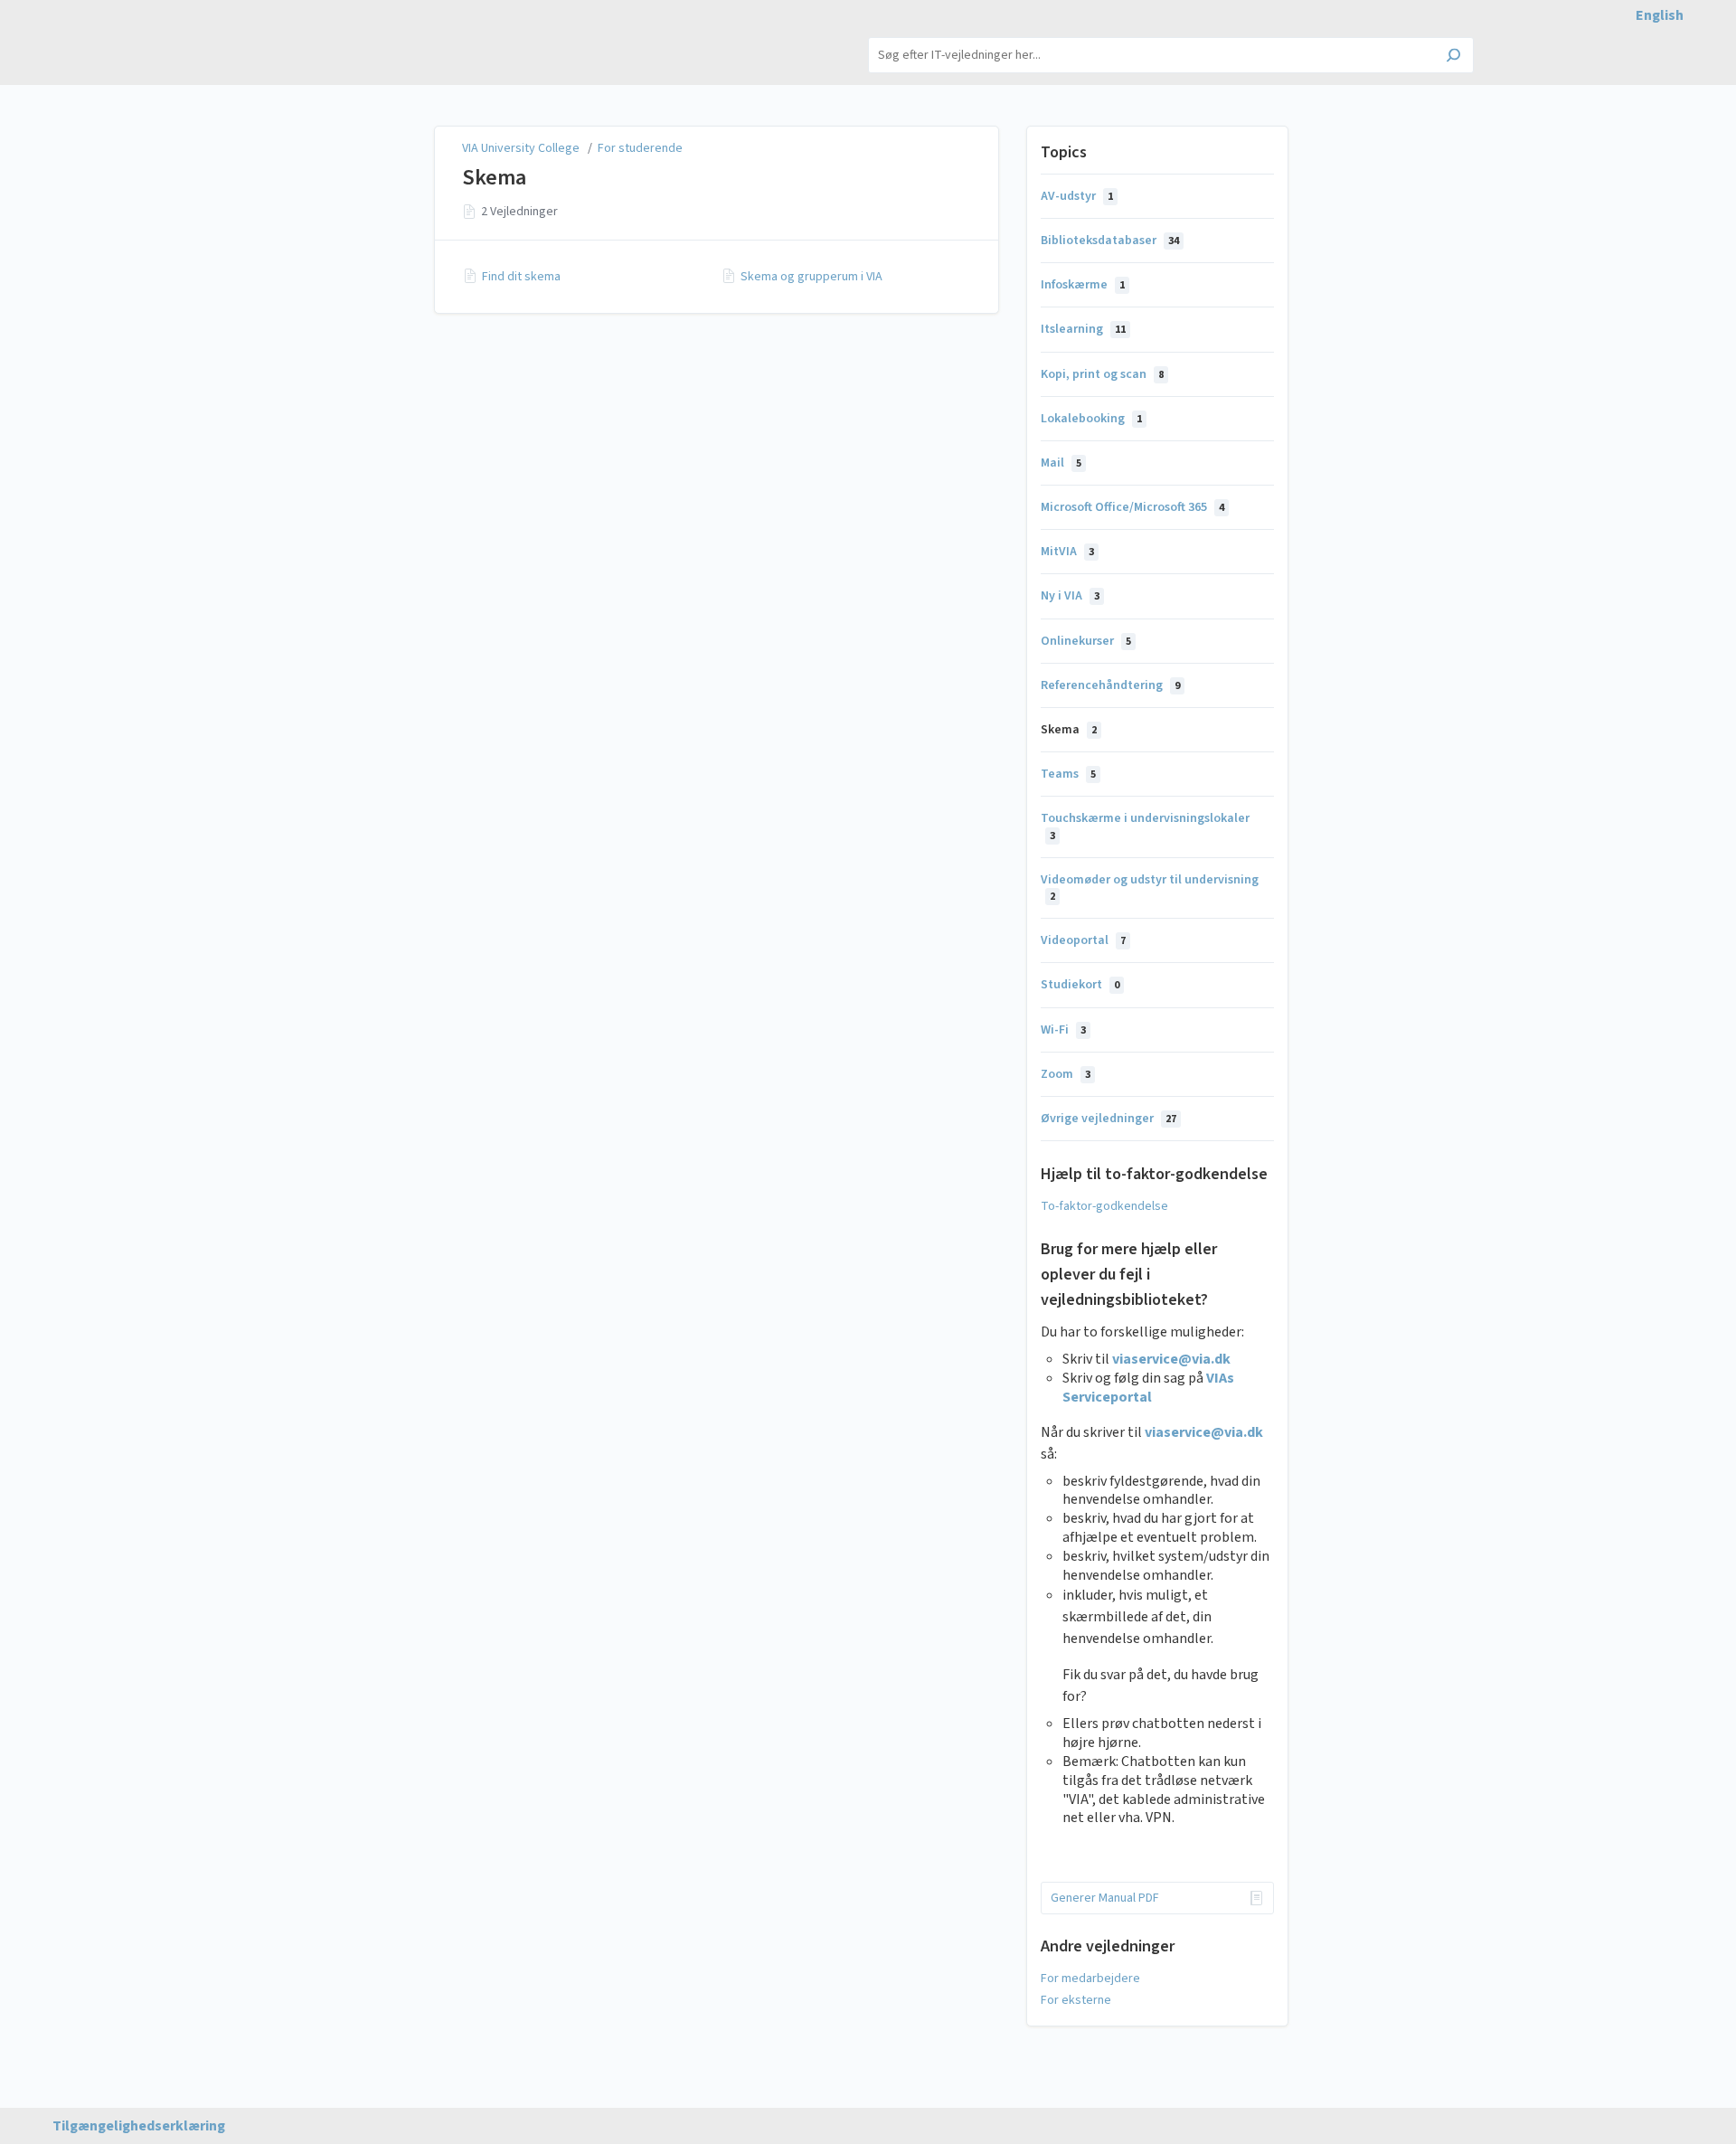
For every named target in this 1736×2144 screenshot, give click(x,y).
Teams (1068, 774)
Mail (1061, 463)
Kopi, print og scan (1102, 374)
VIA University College (522, 148)
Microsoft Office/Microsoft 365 (1132, 507)
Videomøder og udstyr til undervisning (1150, 888)
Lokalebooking (1091, 419)
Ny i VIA (1070, 596)
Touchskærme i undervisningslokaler (1145, 826)
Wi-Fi (1063, 1030)
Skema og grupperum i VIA (811, 277)
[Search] (1453, 57)
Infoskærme (1083, 285)
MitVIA (1067, 552)
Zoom (1066, 1074)
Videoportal (1083, 940)
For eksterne (1076, 2000)
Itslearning (1083, 329)
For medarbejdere (1090, 1979)
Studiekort (1080, 985)
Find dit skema (521, 277)
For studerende (640, 148)
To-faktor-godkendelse (1104, 1206)
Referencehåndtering (1110, 685)
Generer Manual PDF (1105, 1898)
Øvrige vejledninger (1109, 1119)
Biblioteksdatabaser (1110, 241)
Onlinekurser (1086, 641)
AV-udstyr (1077, 196)
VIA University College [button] (333, 36)
